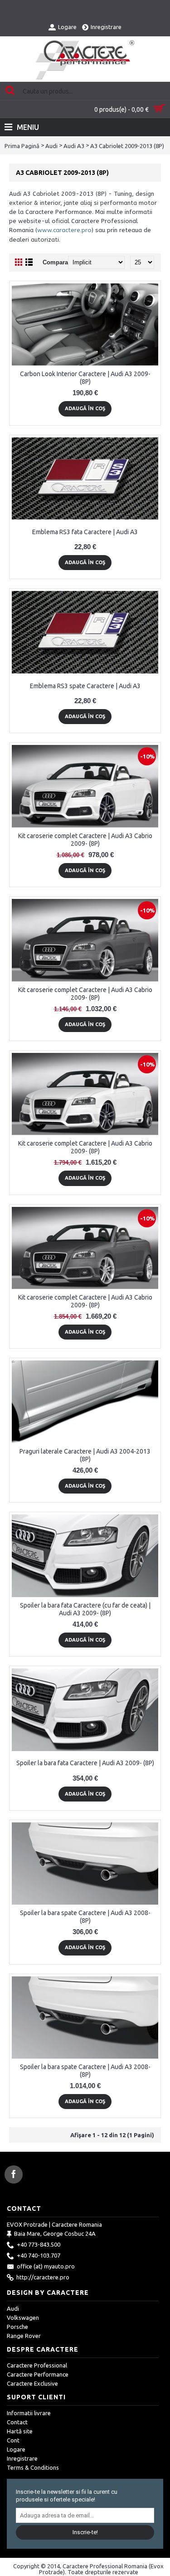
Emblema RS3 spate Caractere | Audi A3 (85, 686)
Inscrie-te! (85, 2532)
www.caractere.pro (64, 230)
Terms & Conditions (33, 2467)
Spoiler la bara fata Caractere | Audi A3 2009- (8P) (85, 1763)
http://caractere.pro (43, 2278)
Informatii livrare (29, 2413)
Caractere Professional (37, 2365)
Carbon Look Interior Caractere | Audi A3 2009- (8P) (85, 378)
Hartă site (20, 2431)
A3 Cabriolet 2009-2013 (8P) (127, 146)
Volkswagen (23, 2318)
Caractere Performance (38, 2374)
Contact (17, 2422)
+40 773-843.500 (39, 2245)
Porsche (17, 2327)
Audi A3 (74, 146)
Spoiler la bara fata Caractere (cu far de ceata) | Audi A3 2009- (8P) (85, 1609)
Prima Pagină (22, 146)
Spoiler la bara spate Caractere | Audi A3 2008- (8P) (85, 1917)
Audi (51, 146)
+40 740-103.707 (39, 2256)
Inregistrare (22, 2458)
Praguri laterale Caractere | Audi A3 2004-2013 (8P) (85, 1455)
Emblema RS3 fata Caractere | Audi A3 (85, 532)
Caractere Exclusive (32, 2383)
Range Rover (24, 2336)
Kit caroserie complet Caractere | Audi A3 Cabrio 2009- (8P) (85, 840)
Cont (13, 2440)
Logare (16, 2449)
